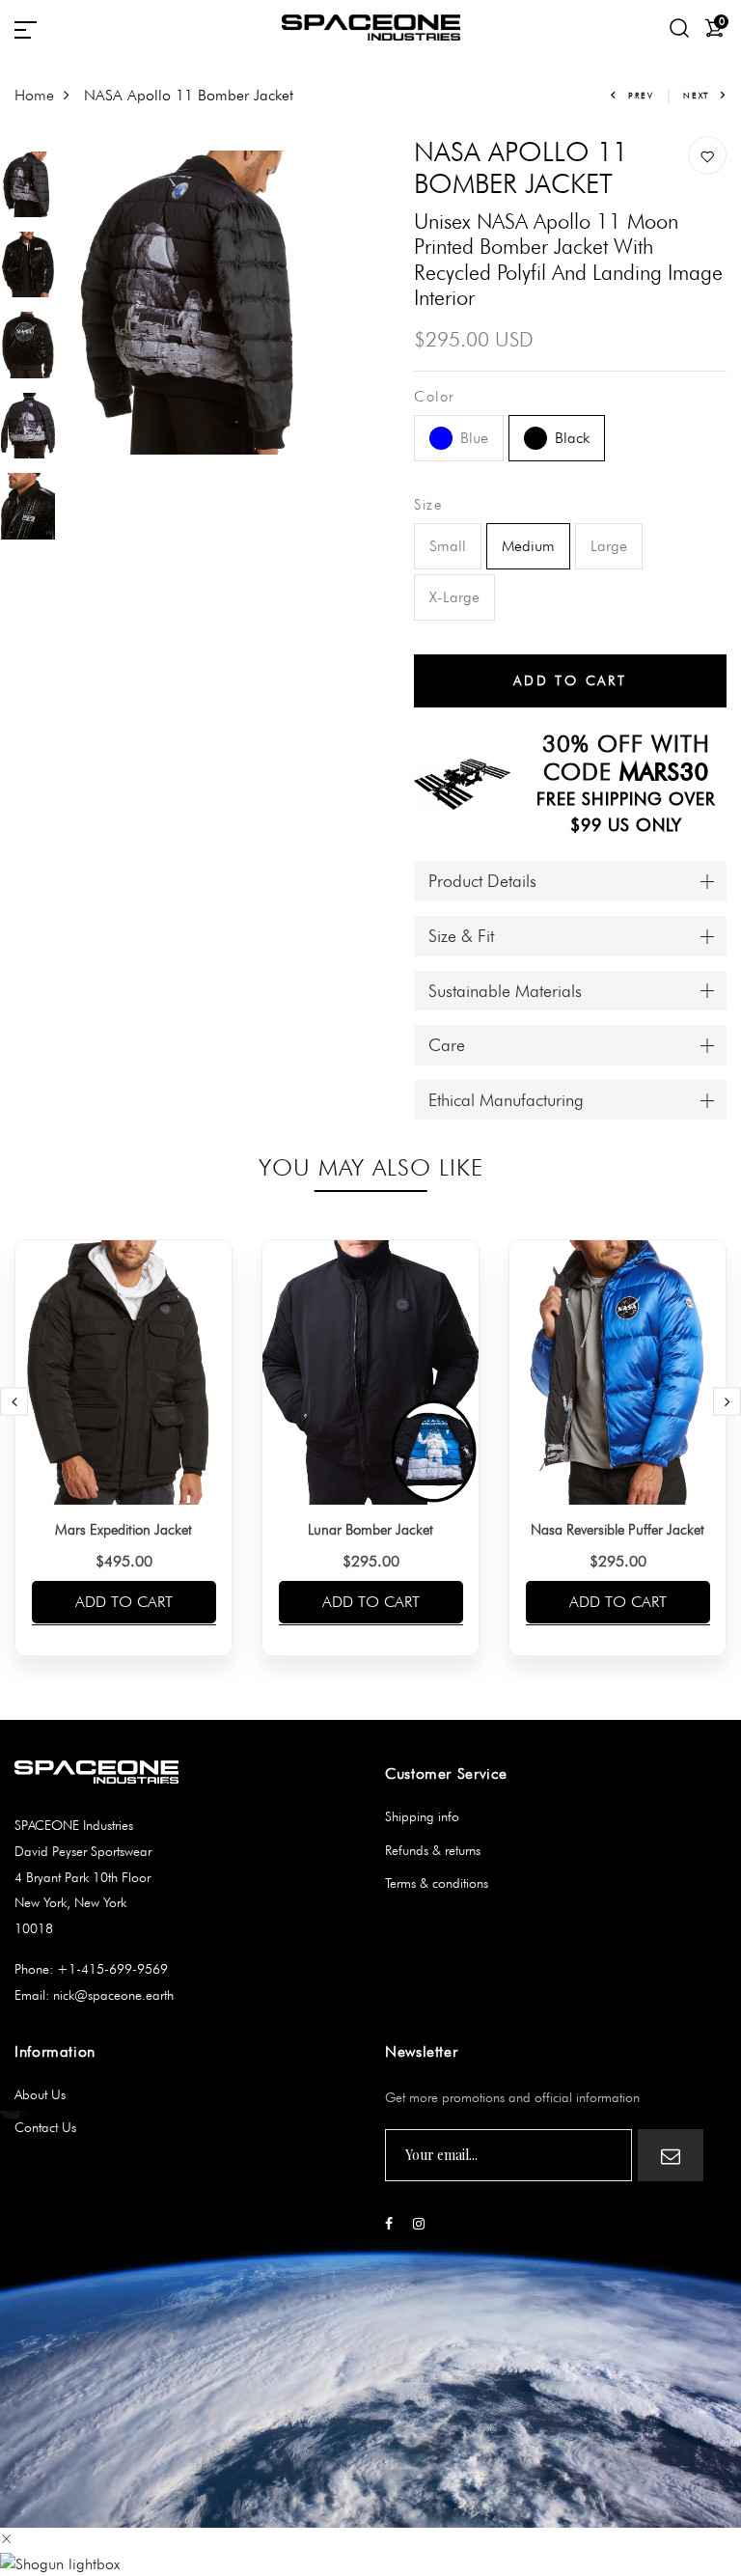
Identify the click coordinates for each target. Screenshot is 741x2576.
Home (34, 95)
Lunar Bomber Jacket (370, 1530)
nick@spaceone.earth (111, 1995)
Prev (641, 95)
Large (609, 546)
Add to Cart (570, 680)
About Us (40, 2094)
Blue (474, 438)
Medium (528, 546)
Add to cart (124, 1602)
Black (572, 438)
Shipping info (422, 1816)
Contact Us (45, 2127)
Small (448, 546)
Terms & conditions (437, 1883)
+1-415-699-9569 (110, 1969)
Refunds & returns (433, 1850)
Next (696, 95)
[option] (28, 191)
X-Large (454, 597)
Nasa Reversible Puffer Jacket (617, 1530)
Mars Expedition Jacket (123, 1530)
